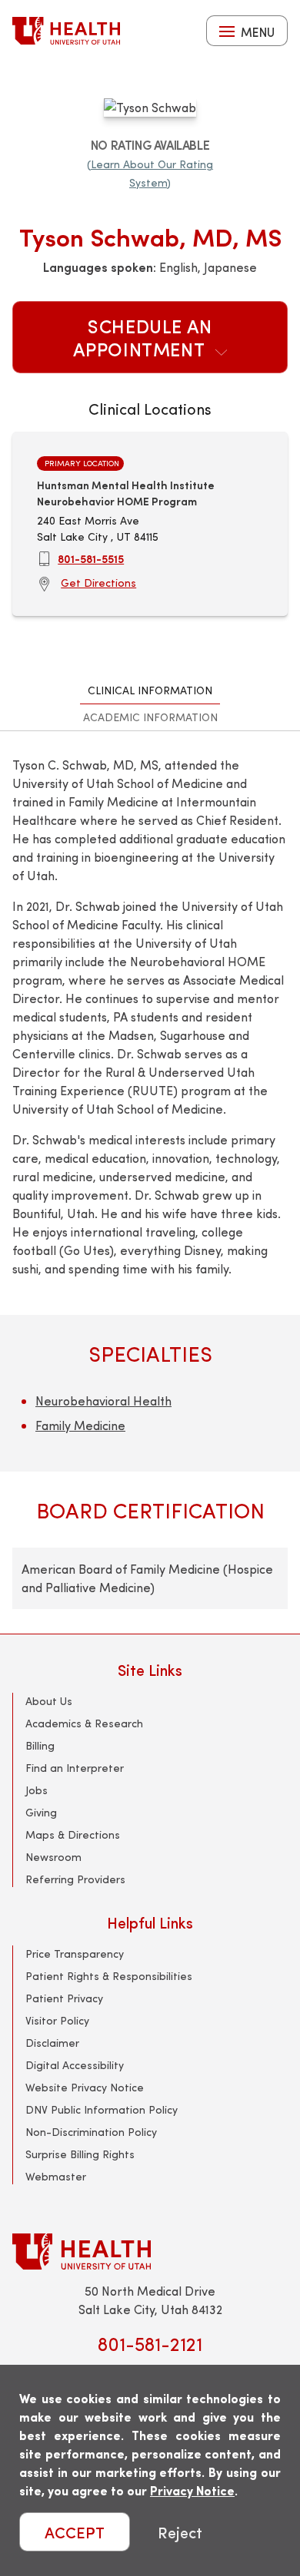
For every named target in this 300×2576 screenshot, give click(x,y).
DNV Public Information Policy (102, 2109)
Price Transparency (75, 1954)
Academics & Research (84, 1723)
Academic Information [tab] (150, 717)
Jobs (37, 1790)
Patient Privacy (64, 1998)
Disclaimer (52, 2043)
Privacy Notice (192, 2490)
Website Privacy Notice (85, 2087)
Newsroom (53, 1857)
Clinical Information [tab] (150, 690)
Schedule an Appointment (143, 337)
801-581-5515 (91, 558)
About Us (49, 1701)
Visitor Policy (57, 2020)
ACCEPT (75, 2532)
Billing (40, 1745)
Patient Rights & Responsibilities (109, 1976)
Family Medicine (80, 1425)
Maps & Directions (73, 1834)
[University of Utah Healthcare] (150, 2252)
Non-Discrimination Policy (91, 2132)
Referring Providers (75, 1879)
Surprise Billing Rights (80, 2154)
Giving (41, 1812)
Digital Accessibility (75, 2065)
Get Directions (98, 583)
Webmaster (56, 2176)
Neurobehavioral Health (103, 1401)
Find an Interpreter (75, 1768)
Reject (180, 2532)
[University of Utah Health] (66, 31)
